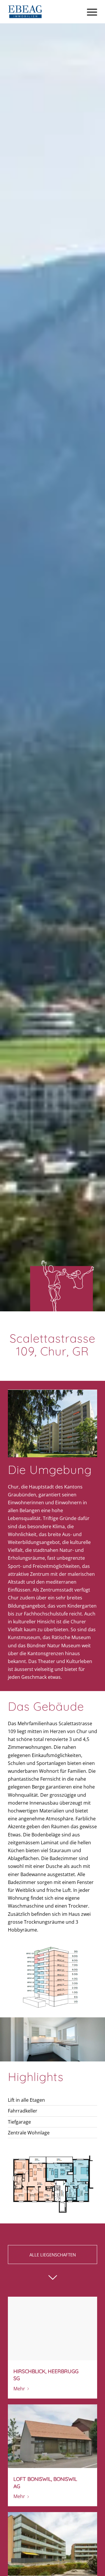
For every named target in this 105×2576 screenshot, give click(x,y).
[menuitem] (89, 12)
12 (69, 2055)
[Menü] (89, 12)
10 (60, 2055)
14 (78, 2055)
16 (87, 2055)
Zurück (5, 2039)
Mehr (19, 2389)
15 (83, 2055)
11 (64, 2055)
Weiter (100, 2039)
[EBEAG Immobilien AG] (44, 12)
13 (73, 2055)
